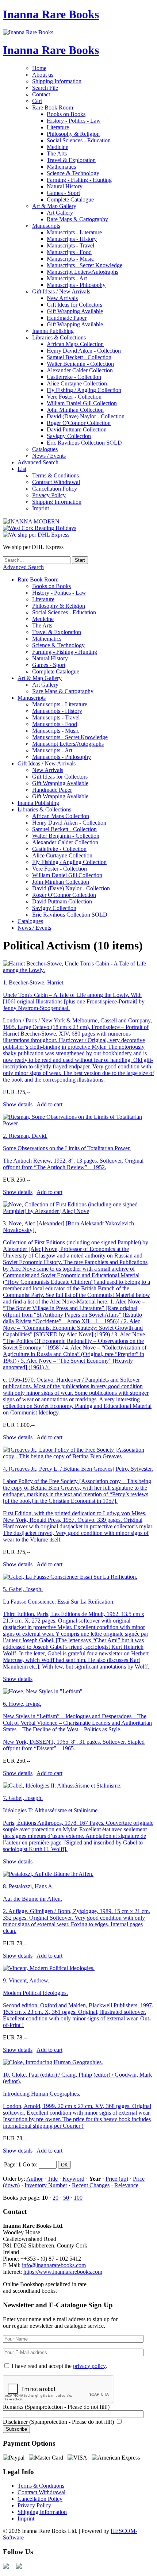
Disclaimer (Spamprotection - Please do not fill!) (58, 2422)
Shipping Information (57, 81)
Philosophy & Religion (73, 134)
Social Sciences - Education (79, 140)
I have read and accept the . (59, 2366)
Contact (41, 94)
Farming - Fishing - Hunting (79, 180)
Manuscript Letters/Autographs (83, 272)
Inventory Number (46, 2185)
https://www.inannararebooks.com (63, 2272)
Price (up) (117, 2179)
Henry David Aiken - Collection (84, 351)
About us (43, 75)
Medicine (58, 147)
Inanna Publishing (53, 331)
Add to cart (49, 1104)
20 (55, 2198)
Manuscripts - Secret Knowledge (85, 265)
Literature (58, 127)
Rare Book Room (53, 108)
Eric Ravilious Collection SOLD (84, 443)
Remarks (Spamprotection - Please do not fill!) (56, 2407)
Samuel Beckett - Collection (79, 357)
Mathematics (61, 167)
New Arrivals (62, 298)
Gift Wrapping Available (75, 311)
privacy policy (89, 2366)
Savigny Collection (69, 436)
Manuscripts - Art (67, 278)
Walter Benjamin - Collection (80, 364)
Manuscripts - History (72, 239)
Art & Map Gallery (54, 206)
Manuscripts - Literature (74, 232)
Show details (18, 1104)
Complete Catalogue (70, 199)
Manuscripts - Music (70, 259)
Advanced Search (38, 462)
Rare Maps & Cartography (77, 219)
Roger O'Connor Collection (79, 423)
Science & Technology (73, 173)
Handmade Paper (67, 318)
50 (66, 2198)
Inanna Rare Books (51, 14)
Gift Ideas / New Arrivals (61, 291)
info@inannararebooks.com (54, 2265)
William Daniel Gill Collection (82, 403)
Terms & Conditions (55, 475)
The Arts (57, 153)
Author (35, 2179)
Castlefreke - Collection (74, 377)
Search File (45, 88)
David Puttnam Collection (77, 429)
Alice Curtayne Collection (77, 383)
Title (53, 2179)
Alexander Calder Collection (80, 370)
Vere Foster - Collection (74, 397)
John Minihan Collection (75, 410)
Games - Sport (63, 193)
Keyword (73, 2179)
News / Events (49, 456)
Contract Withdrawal (56, 482)
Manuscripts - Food (69, 252)
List (22, 469)
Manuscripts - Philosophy (76, 285)
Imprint (41, 508)
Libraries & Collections (59, 337)
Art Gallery (60, 213)
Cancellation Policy (55, 489)
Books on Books (66, 114)
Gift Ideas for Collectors (74, 305)
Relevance (126, 2185)
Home (39, 68)
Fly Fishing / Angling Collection (84, 390)
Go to (29, 2164)
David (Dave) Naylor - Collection (86, 416)
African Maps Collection (75, 344)
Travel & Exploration (71, 160)
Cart (37, 101)
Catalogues (45, 449)
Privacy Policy (49, 495)
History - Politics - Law (74, 121)
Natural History (65, 186)
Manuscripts (46, 226)
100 (78, 2198)
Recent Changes (91, 2185)
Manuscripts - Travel (70, 245)
